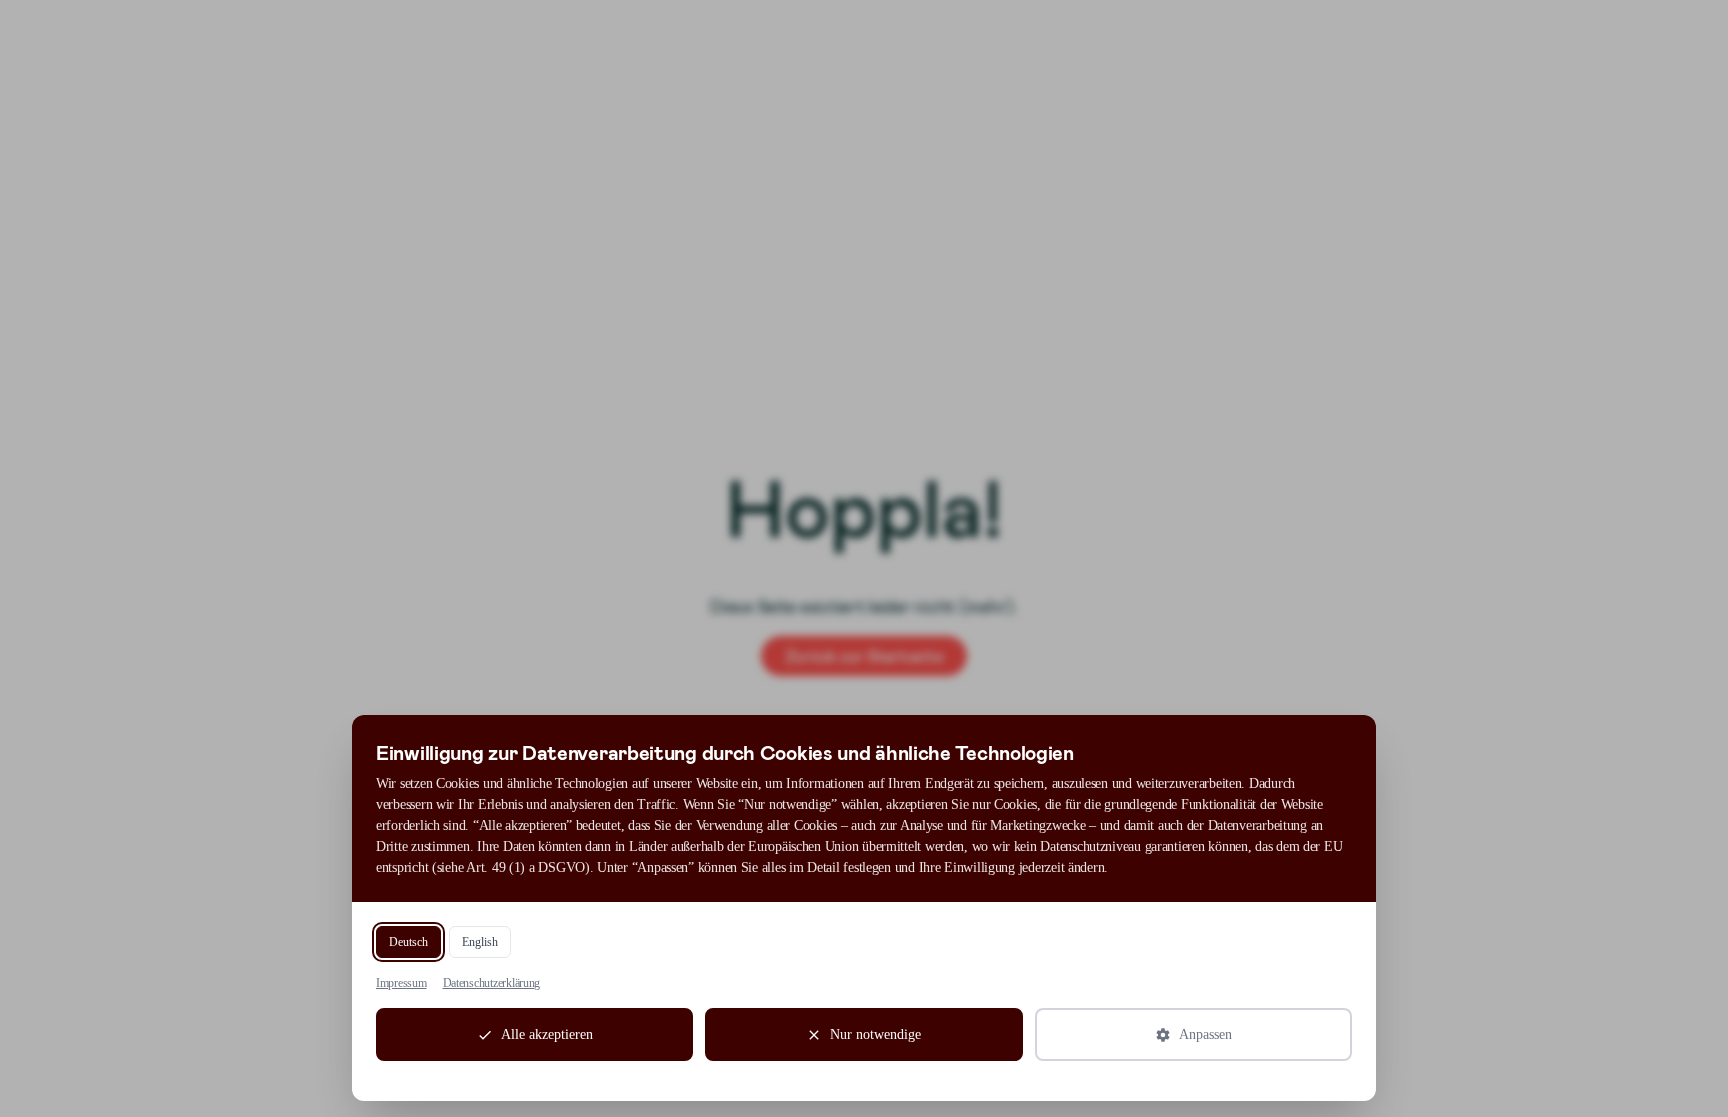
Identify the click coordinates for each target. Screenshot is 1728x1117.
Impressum (401, 983)
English (480, 942)
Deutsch (408, 942)
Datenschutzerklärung (492, 983)
